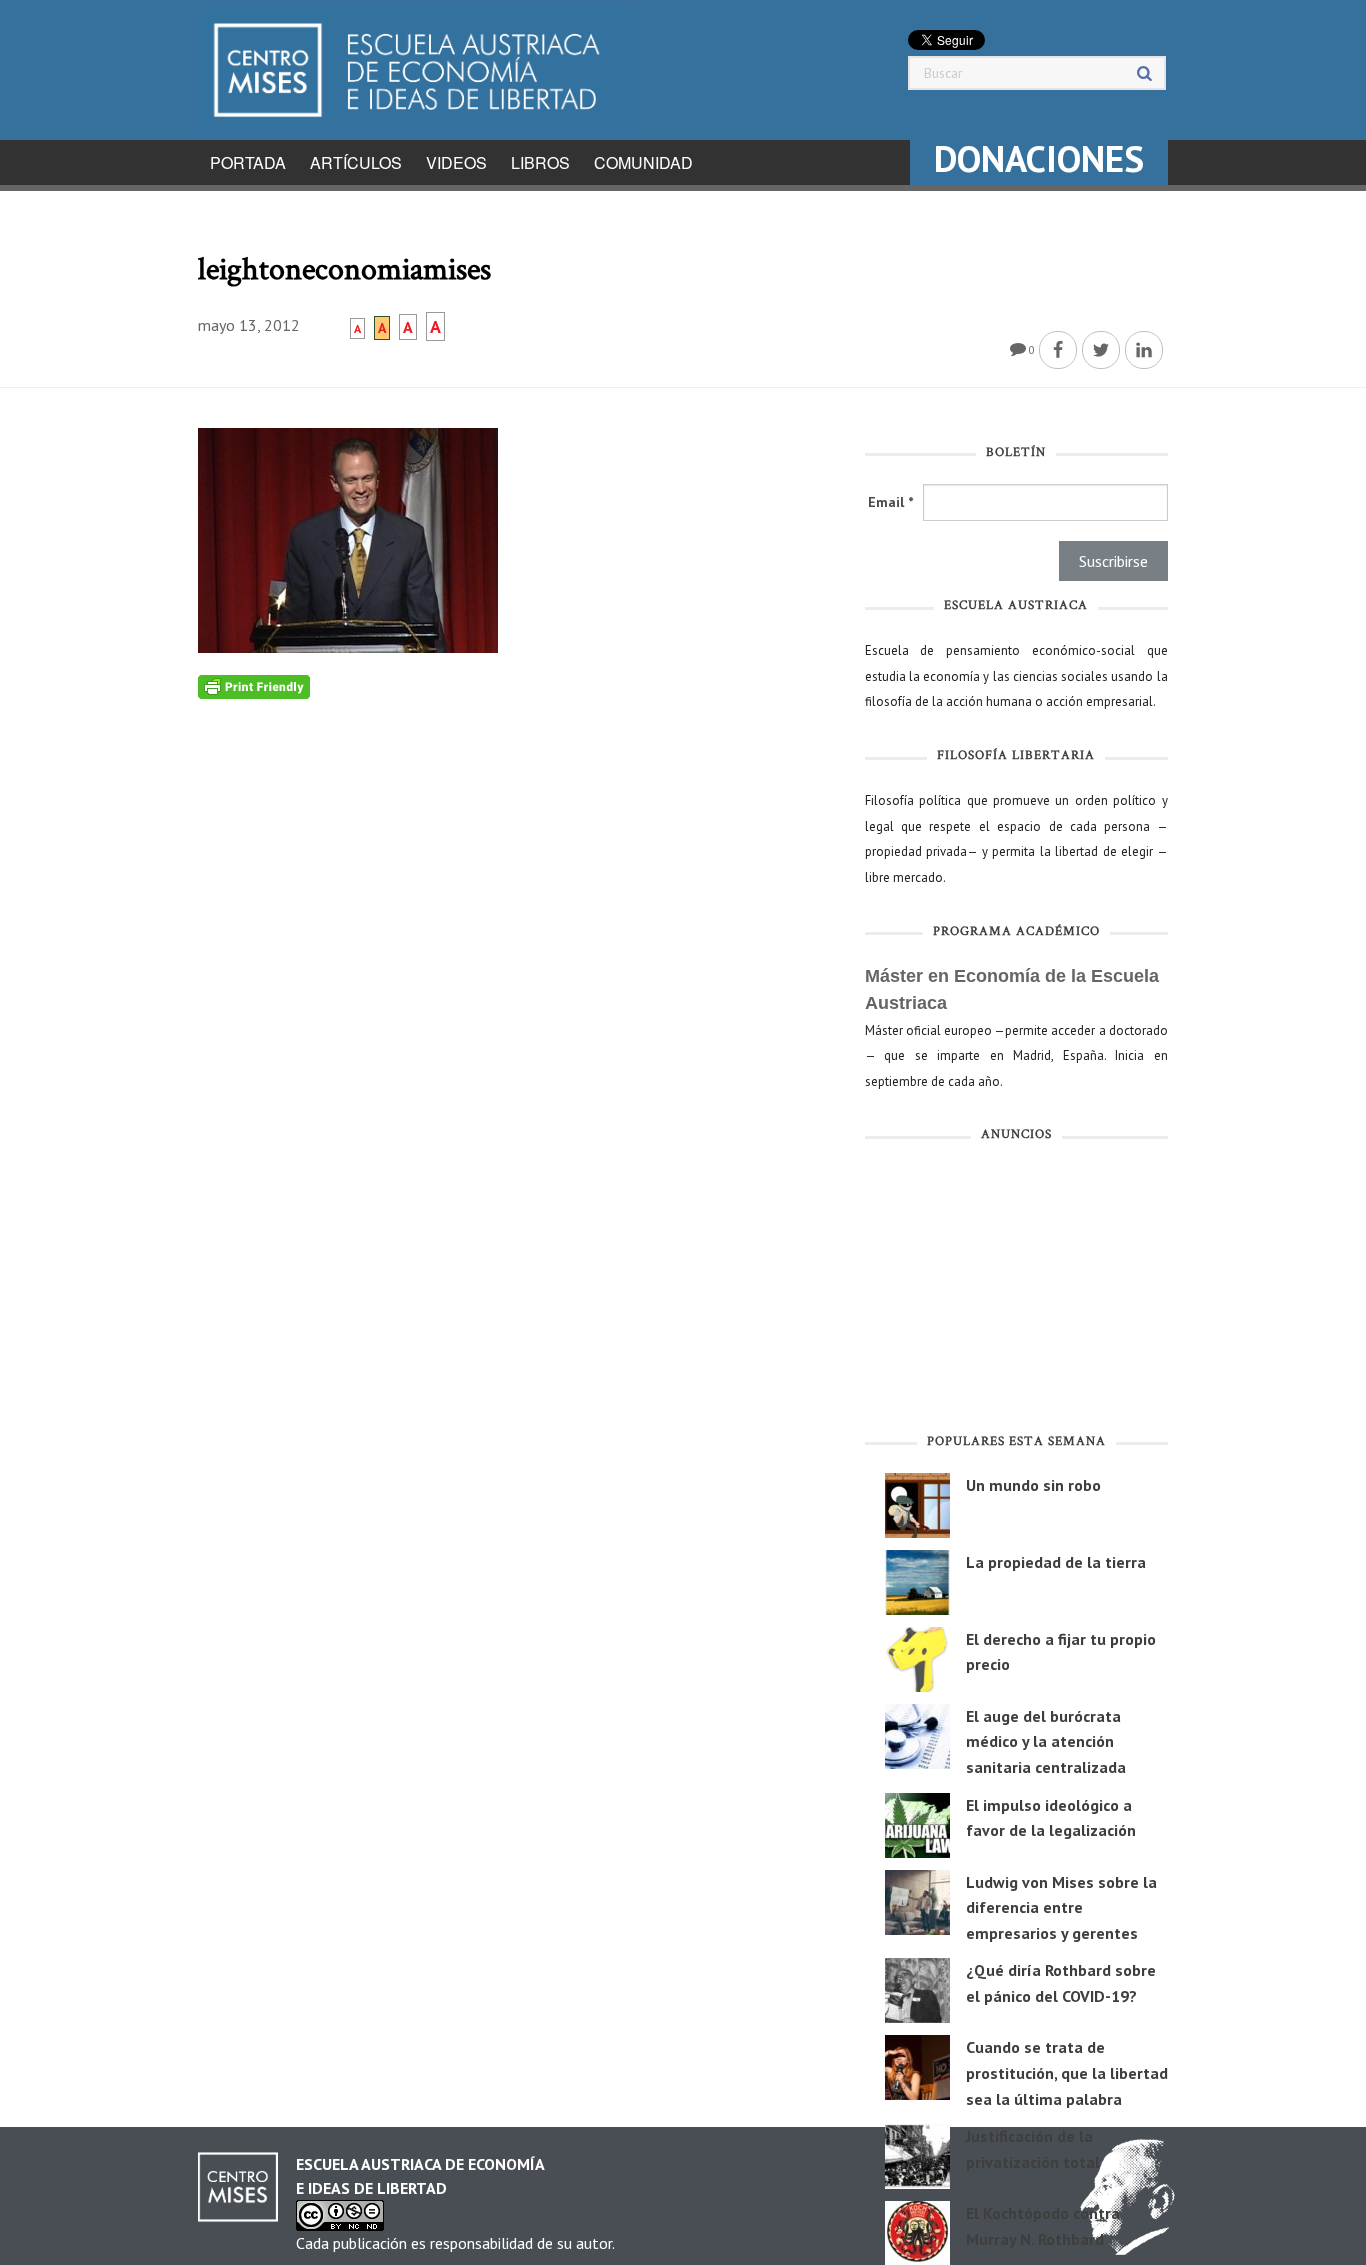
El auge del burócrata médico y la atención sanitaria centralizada (1046, 1741)
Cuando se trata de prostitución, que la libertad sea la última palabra (1067, 2072)
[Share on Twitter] (1101, 350)
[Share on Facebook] (1058, 350)
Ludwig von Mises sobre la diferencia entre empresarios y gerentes (1061, 1907)
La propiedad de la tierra (1056, 1562)
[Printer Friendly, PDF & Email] (254, 686)
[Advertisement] (1016, 1292)
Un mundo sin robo (1033, 1485)
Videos (456, 162)
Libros (540, 162)
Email (890, 502)
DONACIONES (1039, 158)
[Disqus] (516, 949)
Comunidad (643, 162)
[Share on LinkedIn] (1144, 350)
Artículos (356, 162)
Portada (248, 162)
